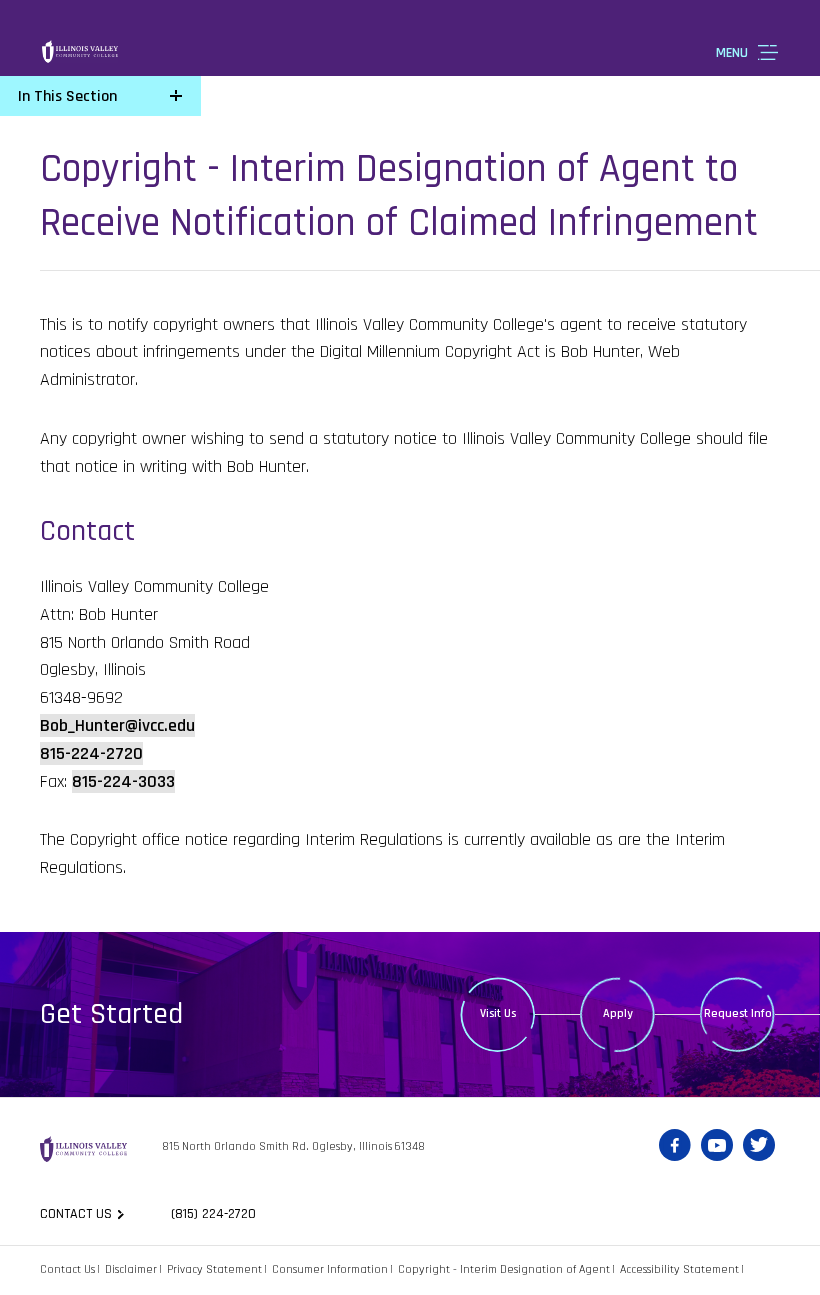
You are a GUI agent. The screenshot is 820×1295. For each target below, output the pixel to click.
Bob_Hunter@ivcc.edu (117, 725)
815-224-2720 (91, 753)
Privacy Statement (214, 1269)
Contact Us (67, 1269)
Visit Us (498, 1013)
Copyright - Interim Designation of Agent (504, 1269)
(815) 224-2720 (213, 1214)
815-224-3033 (123, 781)
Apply (618, 1013)
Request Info (738, 1013)
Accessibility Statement (679, 1269)
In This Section (67, 96)
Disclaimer (131, 1269)
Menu (732, 53)
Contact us (76, 1214)
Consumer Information (330, 1269)
